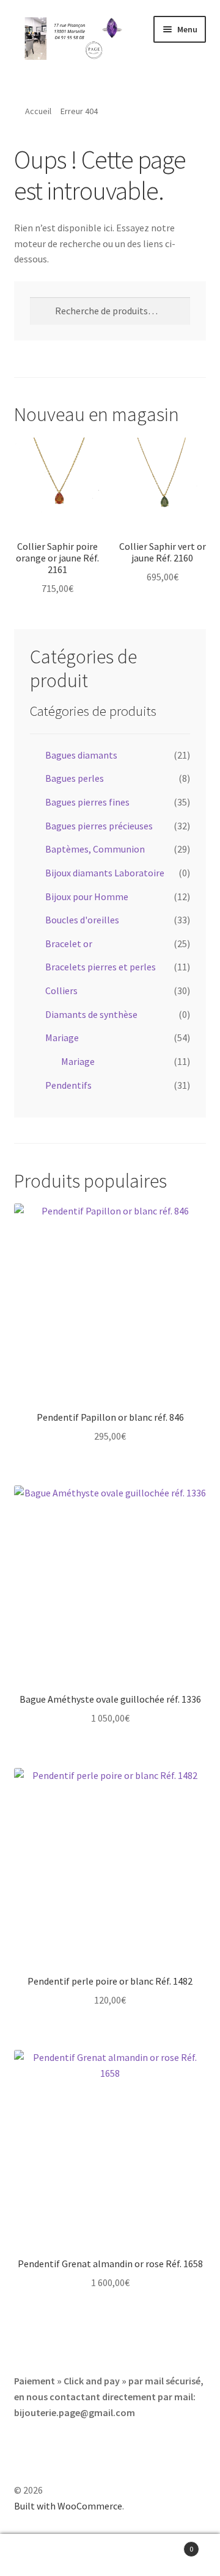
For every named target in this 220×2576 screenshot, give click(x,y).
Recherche (110, 2555)
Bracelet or (69, 943)
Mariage (62, 1037)
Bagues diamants (81, 755)
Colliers (61, 990)
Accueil (38, 111)
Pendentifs (68, 1085)
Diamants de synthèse (91, 1014)
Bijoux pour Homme (87, 897)
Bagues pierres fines (87, 802)
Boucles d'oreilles (82, 920)
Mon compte (37, 2555)
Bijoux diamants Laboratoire (105, 873)
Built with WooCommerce (68, 2506)
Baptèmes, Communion (95, 849)
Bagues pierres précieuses (99, 826)
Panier (170, 2545)
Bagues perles (75, 778)
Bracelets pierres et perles (101, 967)
